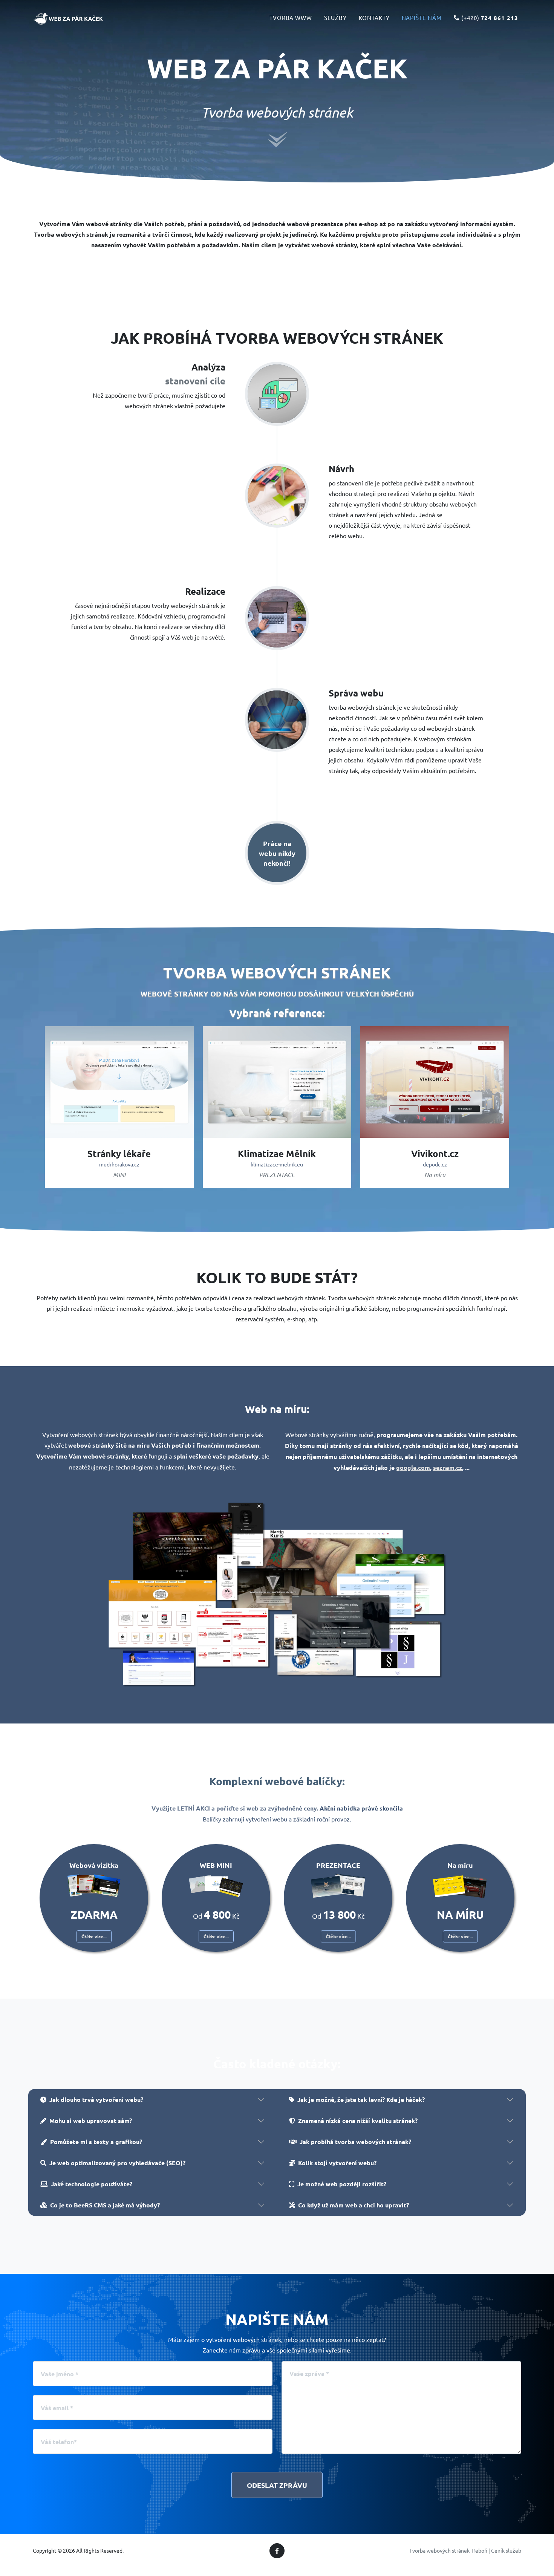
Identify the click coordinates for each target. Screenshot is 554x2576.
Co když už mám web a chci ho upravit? (354, 2205)
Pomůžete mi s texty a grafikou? (96, 2142)
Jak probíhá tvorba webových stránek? (355, 2142)
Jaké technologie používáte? (92, 2184)
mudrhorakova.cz (119, 1164)
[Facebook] (277, 2551)
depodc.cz (435, 1164)
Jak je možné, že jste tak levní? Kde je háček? (361, 2099)
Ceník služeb (506, 2550)
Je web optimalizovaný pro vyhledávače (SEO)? (117, 2163)
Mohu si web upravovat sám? (91, 2121)
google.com (413, 1467)
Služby (335, 18)
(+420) (489, 18)
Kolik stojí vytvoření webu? (337, 2163)
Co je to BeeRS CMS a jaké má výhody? (105, 2205)
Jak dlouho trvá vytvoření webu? (96, 2099)
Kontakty (374, 18)
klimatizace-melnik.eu (277, 1164)
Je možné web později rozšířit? (342, 2184)
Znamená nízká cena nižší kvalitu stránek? (358, 2121)
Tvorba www (291, 18)
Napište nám (422, 18)
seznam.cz (448, 1467)
